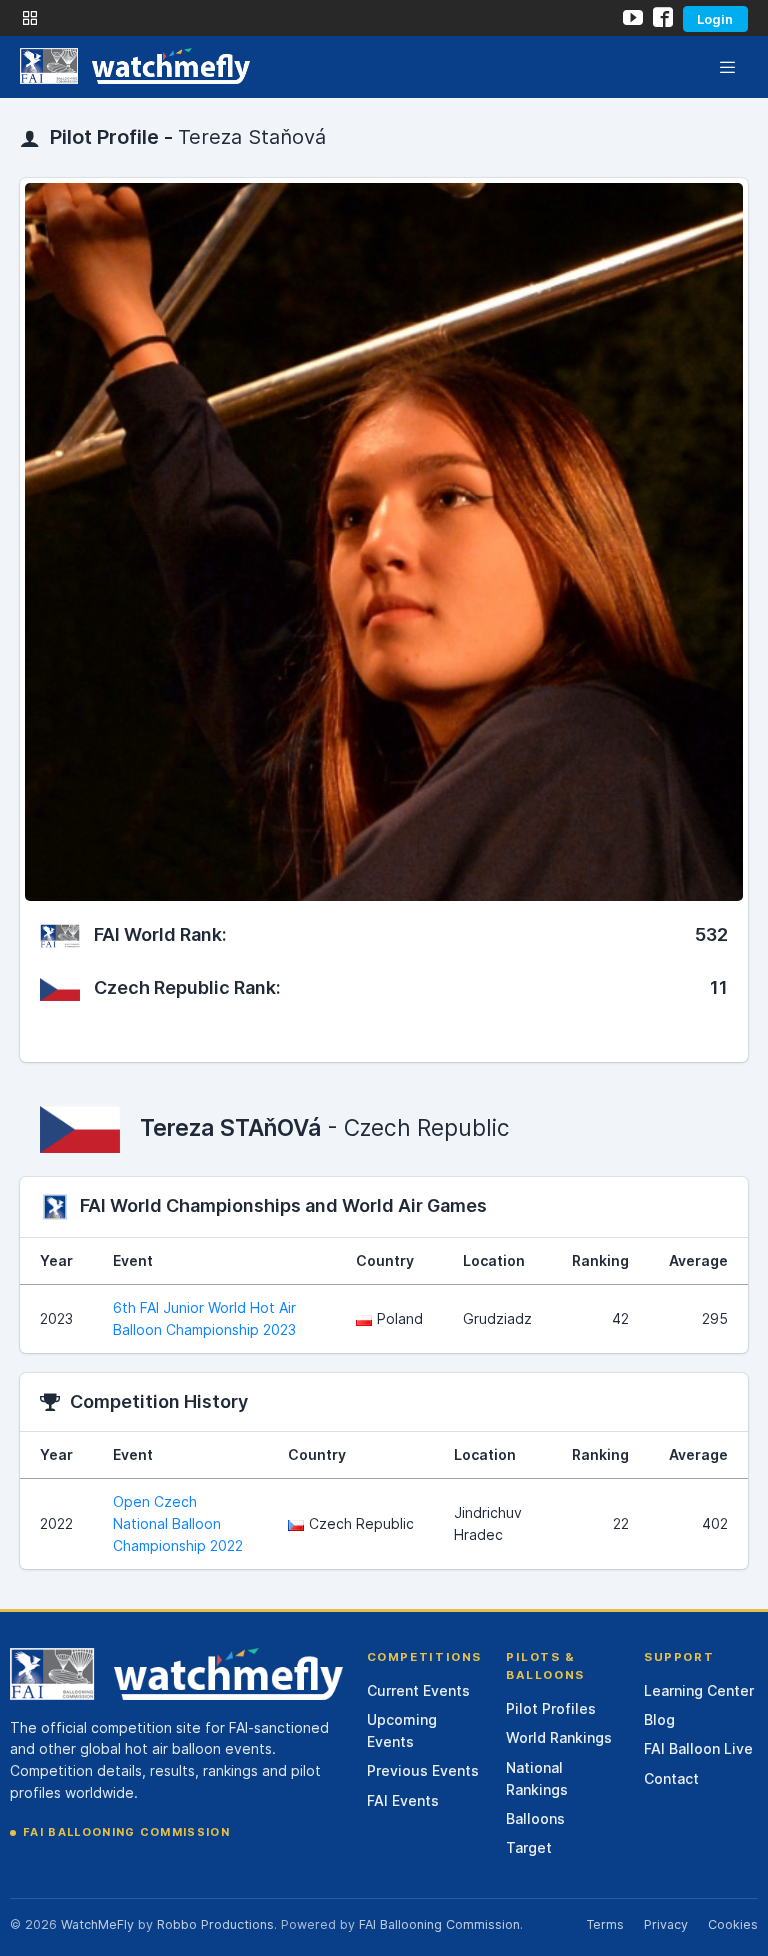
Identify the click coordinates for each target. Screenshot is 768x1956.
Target (529, 1847)
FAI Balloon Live (698, 1748)
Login (715, 19)
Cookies (733, 1924)
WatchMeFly (97, 1924)
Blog (659, 1719)
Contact (671, 1778)
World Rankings (559, 1737)
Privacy (666, 1924)
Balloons (535, 1818)
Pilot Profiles (551, 1708)
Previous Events (423, 1770)
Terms (605, 1924)
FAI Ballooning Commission (126, 1832)
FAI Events (403, 1800)
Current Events (418, 1690)
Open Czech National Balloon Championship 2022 (178, 1523)
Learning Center (699, 1690)
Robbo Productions (215, 1924)
